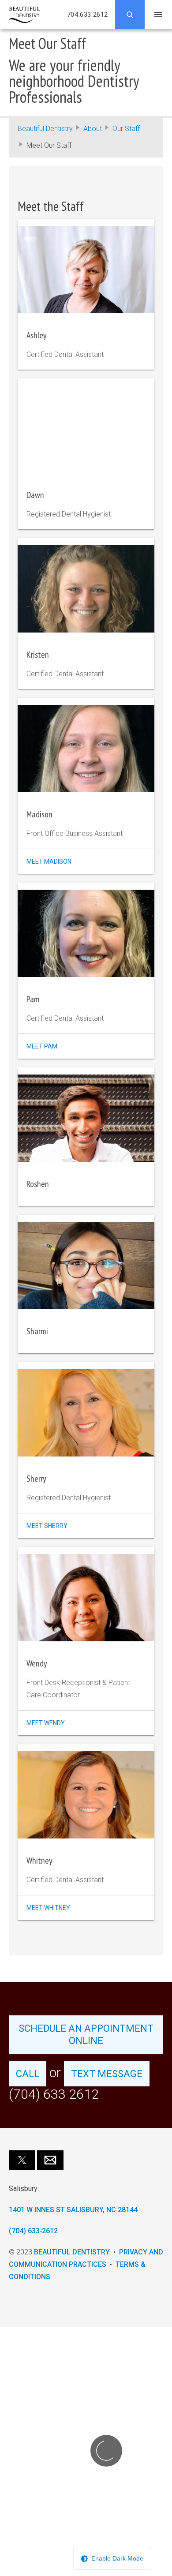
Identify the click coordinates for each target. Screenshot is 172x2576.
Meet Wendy (46, 1723)
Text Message (107, 2074)
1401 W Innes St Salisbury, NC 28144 (73, 2210)
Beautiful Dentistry (45, 129)
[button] (22, 2160)
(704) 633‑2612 (33, 2231)
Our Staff (126, 129)
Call (28, 2074)
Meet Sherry (47, 1526)
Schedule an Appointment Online (86, 2035)
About (93, 129)
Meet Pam (42, 1046)
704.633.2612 (88, 15)
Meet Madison (49, 861)
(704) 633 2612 (54, 2094)
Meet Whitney (48, 1908)
